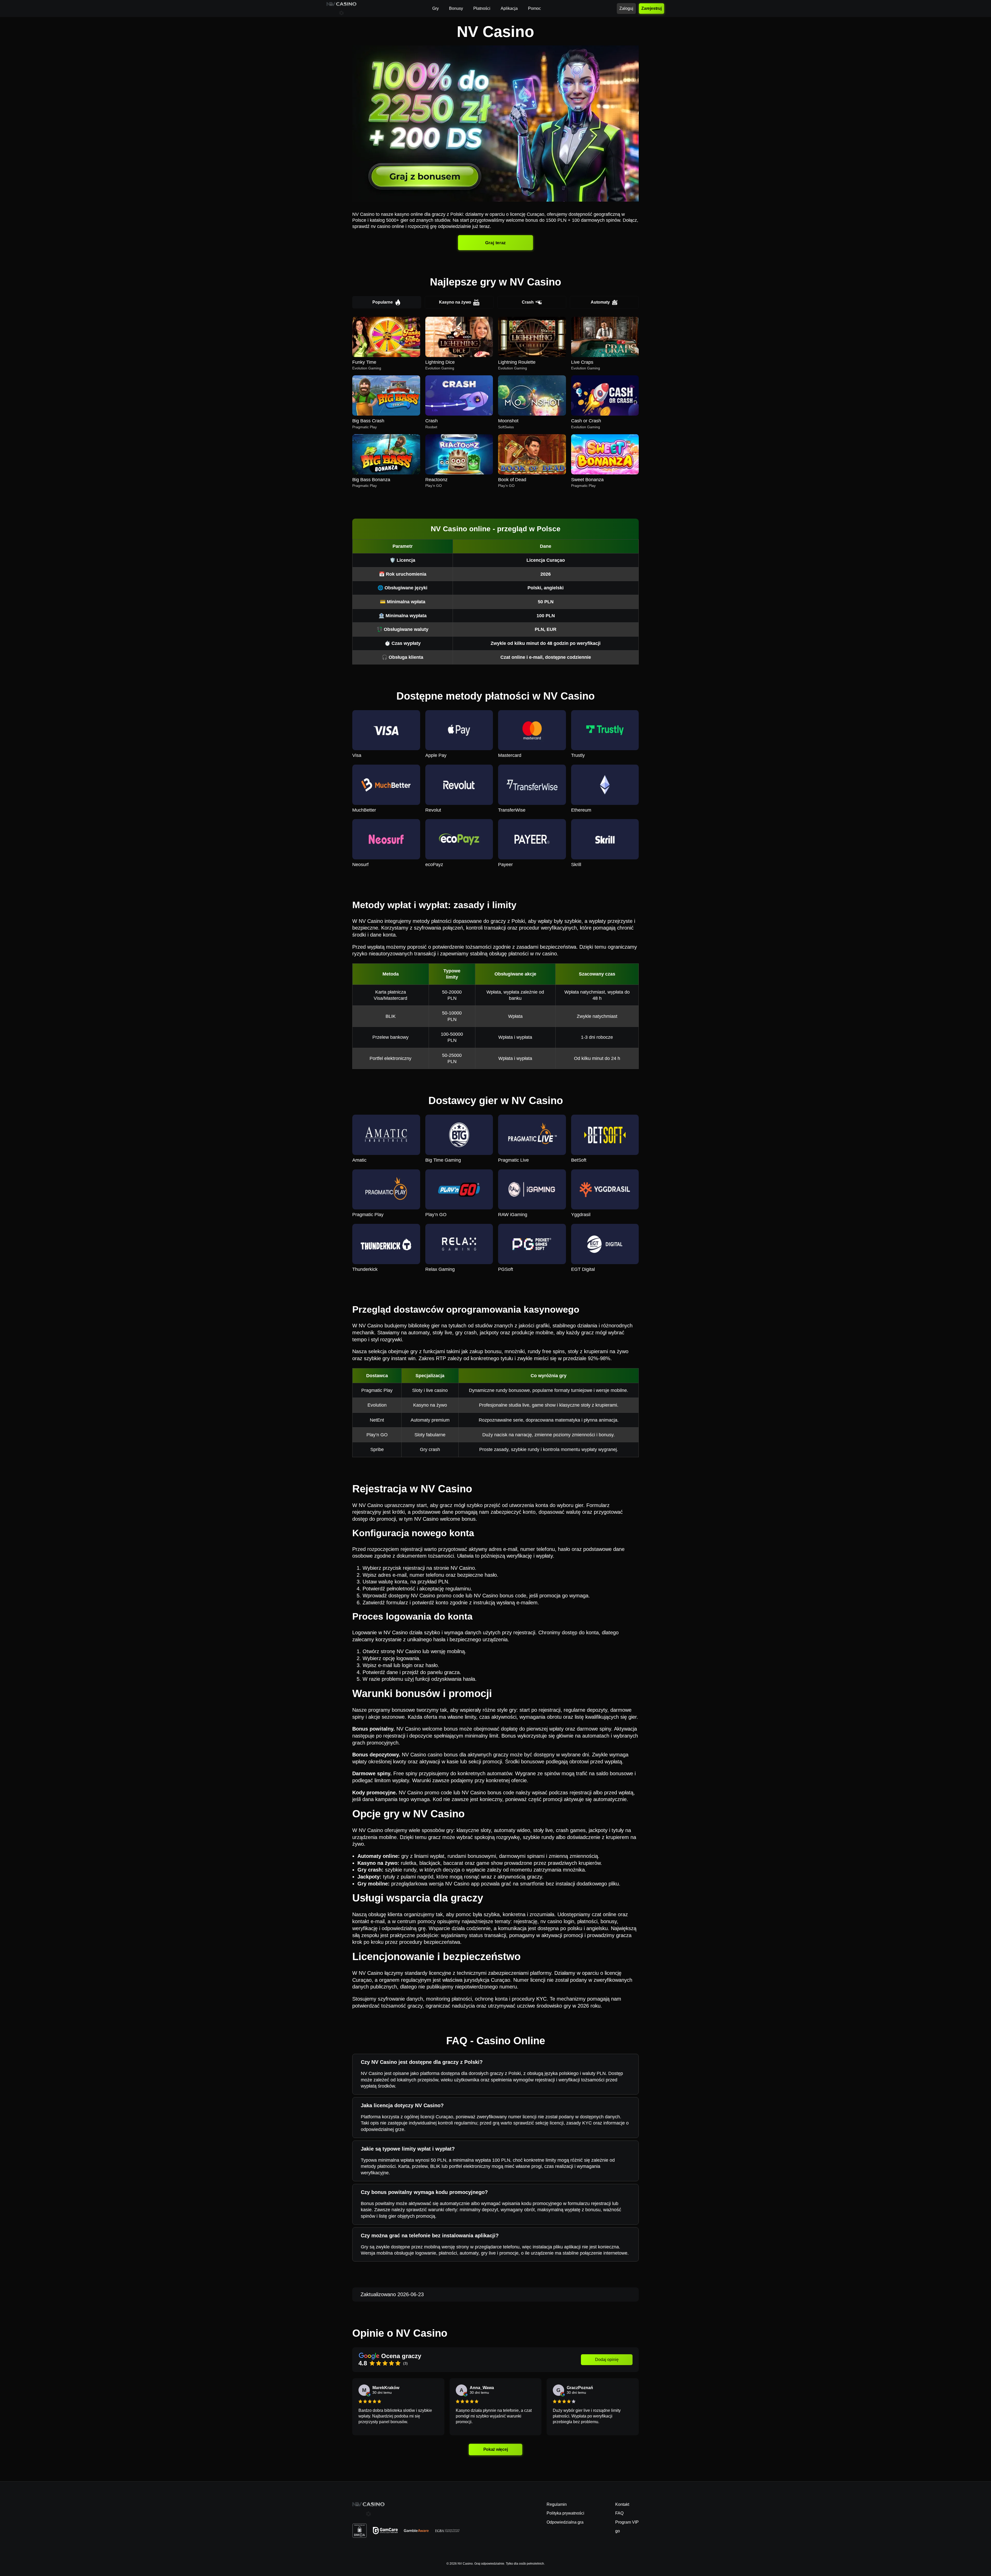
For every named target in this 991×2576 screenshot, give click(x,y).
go (618, 2531)
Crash (528, 302)
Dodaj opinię (607, 2360)
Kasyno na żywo (455, 302)
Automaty (600, 302)
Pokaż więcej (495, 2449)
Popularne (383, 302)
